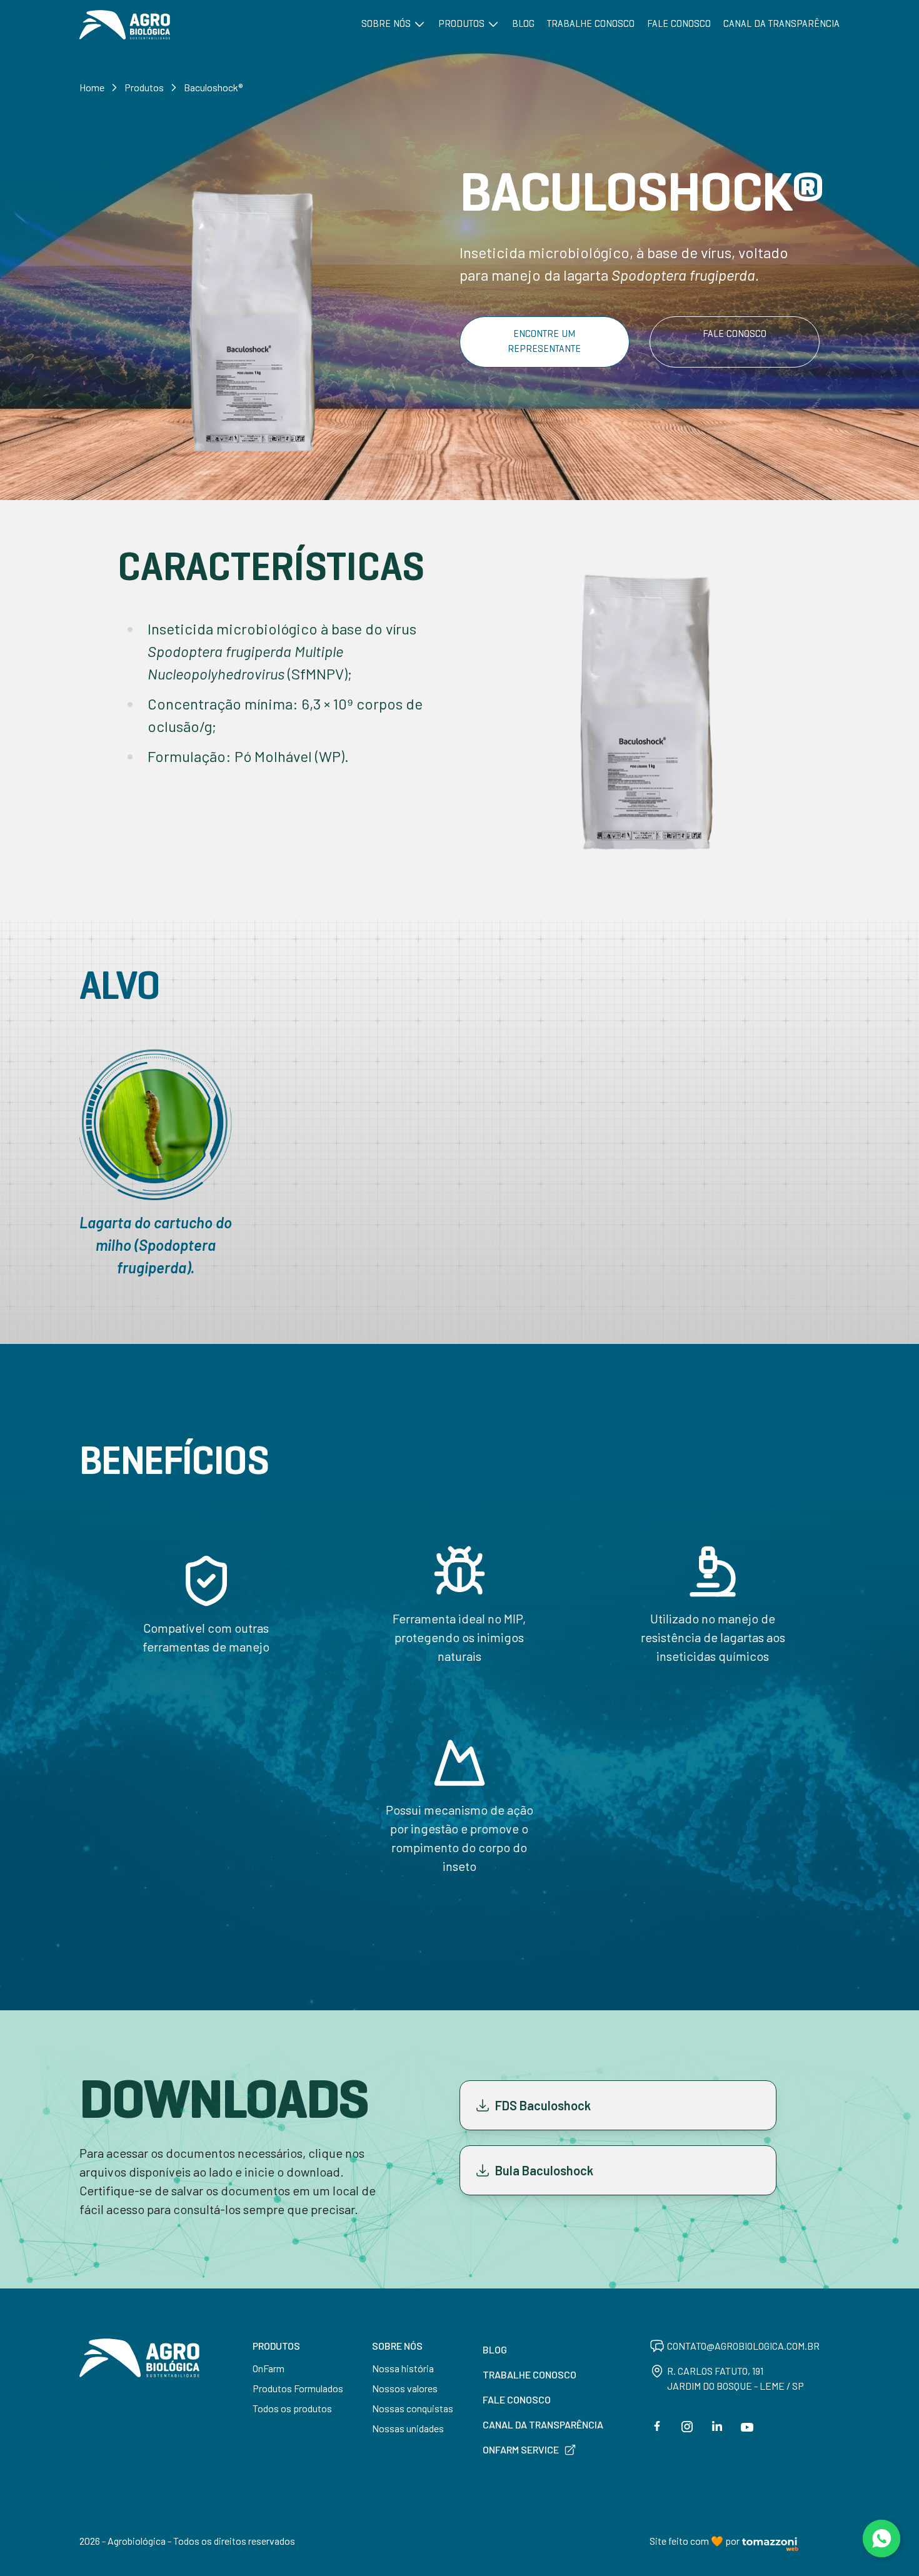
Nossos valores (405, 2388)
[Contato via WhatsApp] (881, 2538)
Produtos (463, 24)
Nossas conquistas (413, 2408)
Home (92, 87)
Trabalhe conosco (591, 24)
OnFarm (269, 2368)
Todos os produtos (292, 2408)
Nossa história (403, 2368)
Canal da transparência (781, 24)
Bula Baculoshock (544, 2170)
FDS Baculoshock (543, 2105)
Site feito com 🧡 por (695, 2541)
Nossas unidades (408, 2428)
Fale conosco (679, 24)
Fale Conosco (735, 334)
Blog (523, 24)
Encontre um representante (544, 342)
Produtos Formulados (298, 2388)
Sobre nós (387, 24)
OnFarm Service (521, 2449)
